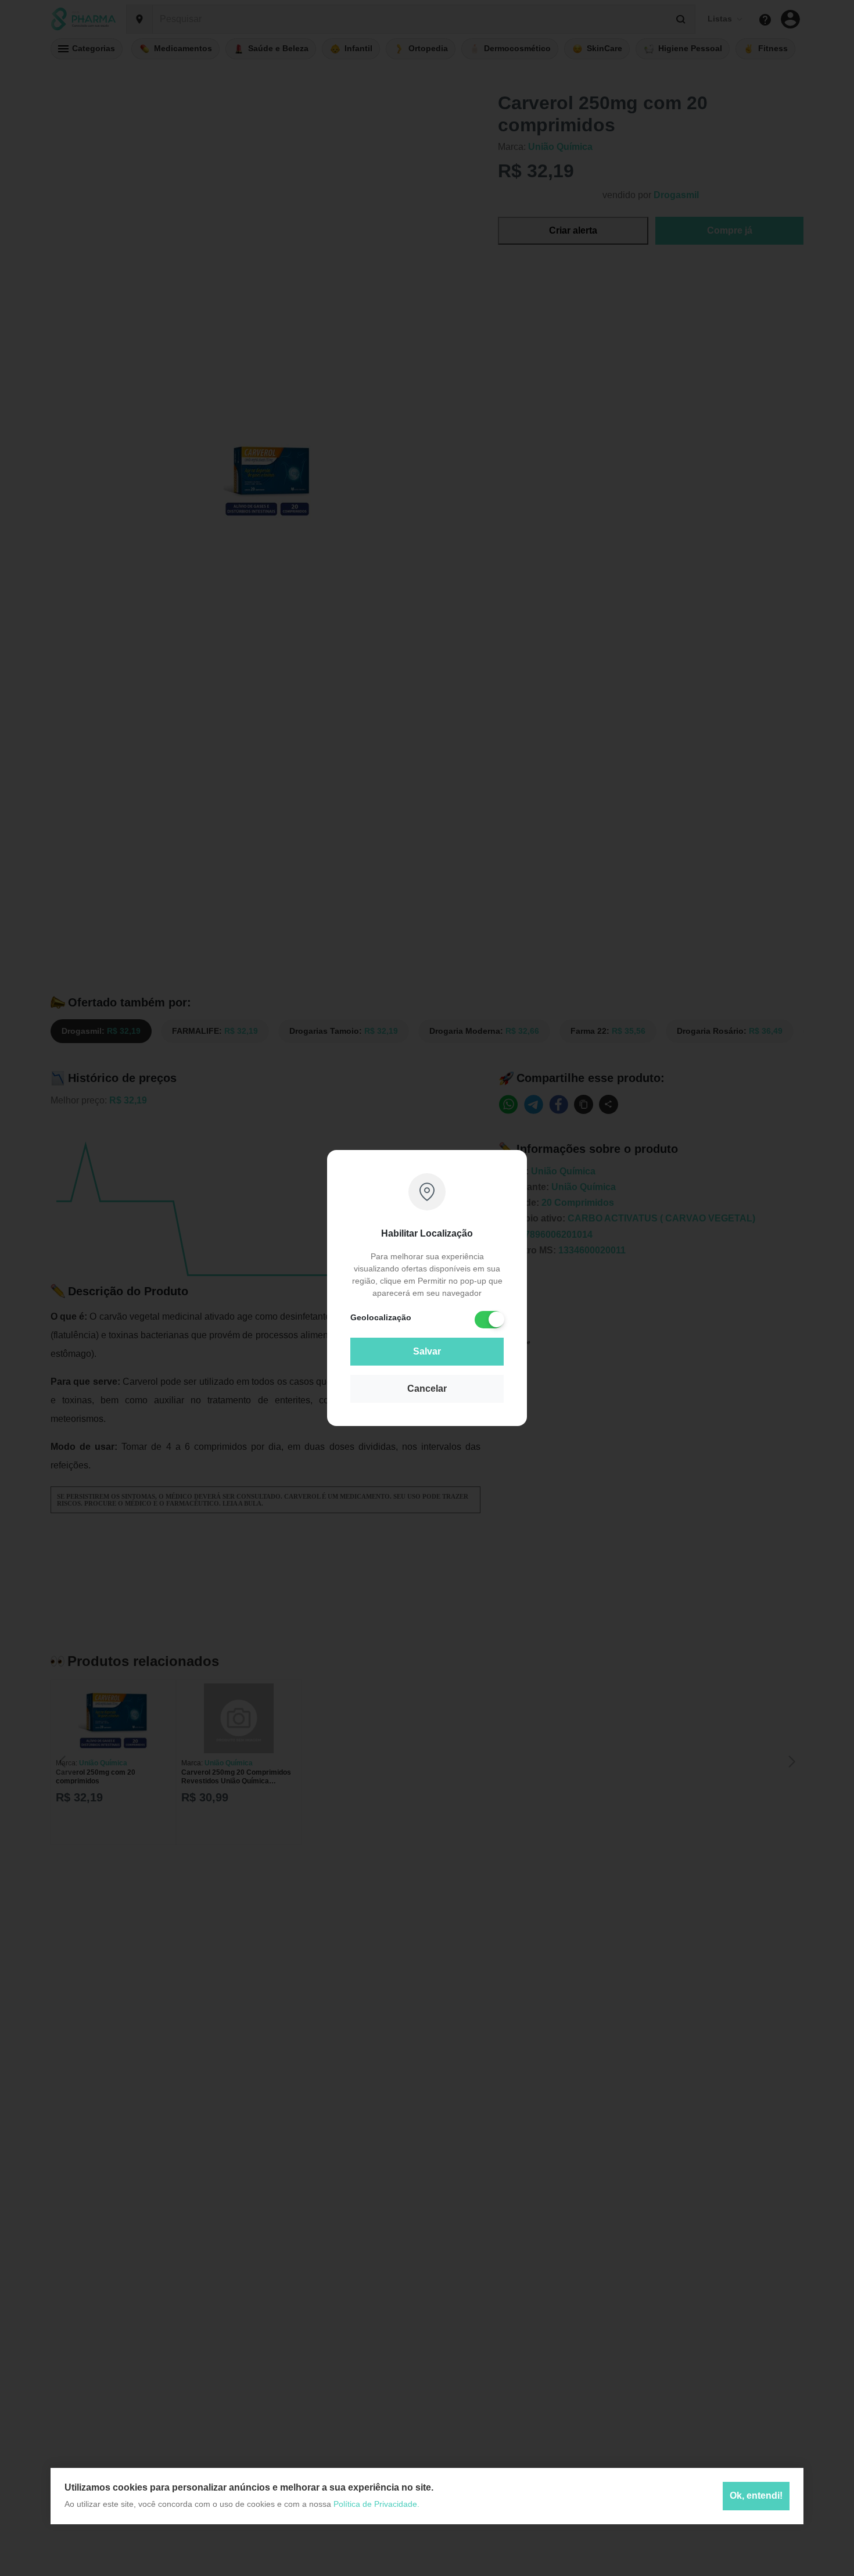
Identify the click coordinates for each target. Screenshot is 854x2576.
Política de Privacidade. (376, 2504)
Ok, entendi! (756, 2496)
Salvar (427, 1351)
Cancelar (427, 1389)
